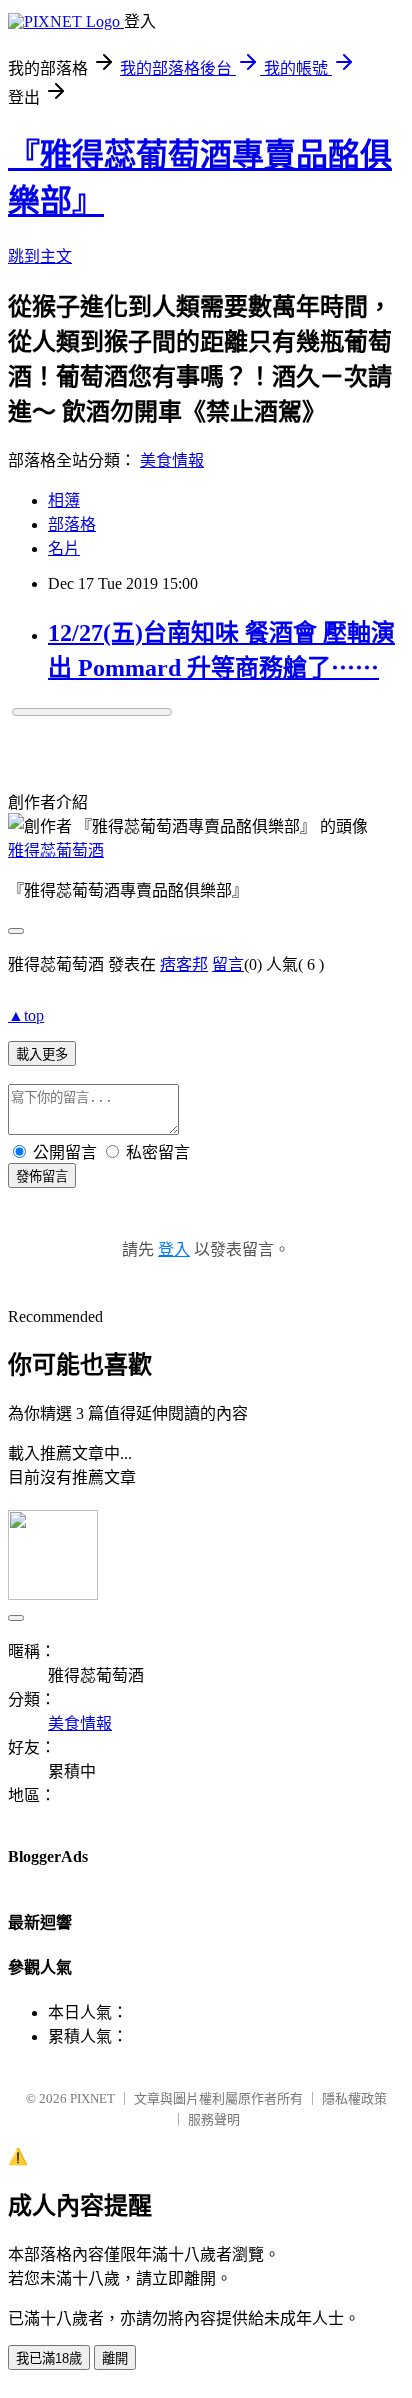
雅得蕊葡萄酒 (56, 850)
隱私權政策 (354, 2098)
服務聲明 (214, 2119)
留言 (228, 964)
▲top (26, 1015)
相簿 (64, 500)
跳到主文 (40, 256)
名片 (64, 548)
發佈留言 (42, 1176)
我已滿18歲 (49, 2358)
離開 (115, 2358)
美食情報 (172, 460)
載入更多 (42, 1054)
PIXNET (92, 2098)
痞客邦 (184, 964)
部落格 (72, 524)
